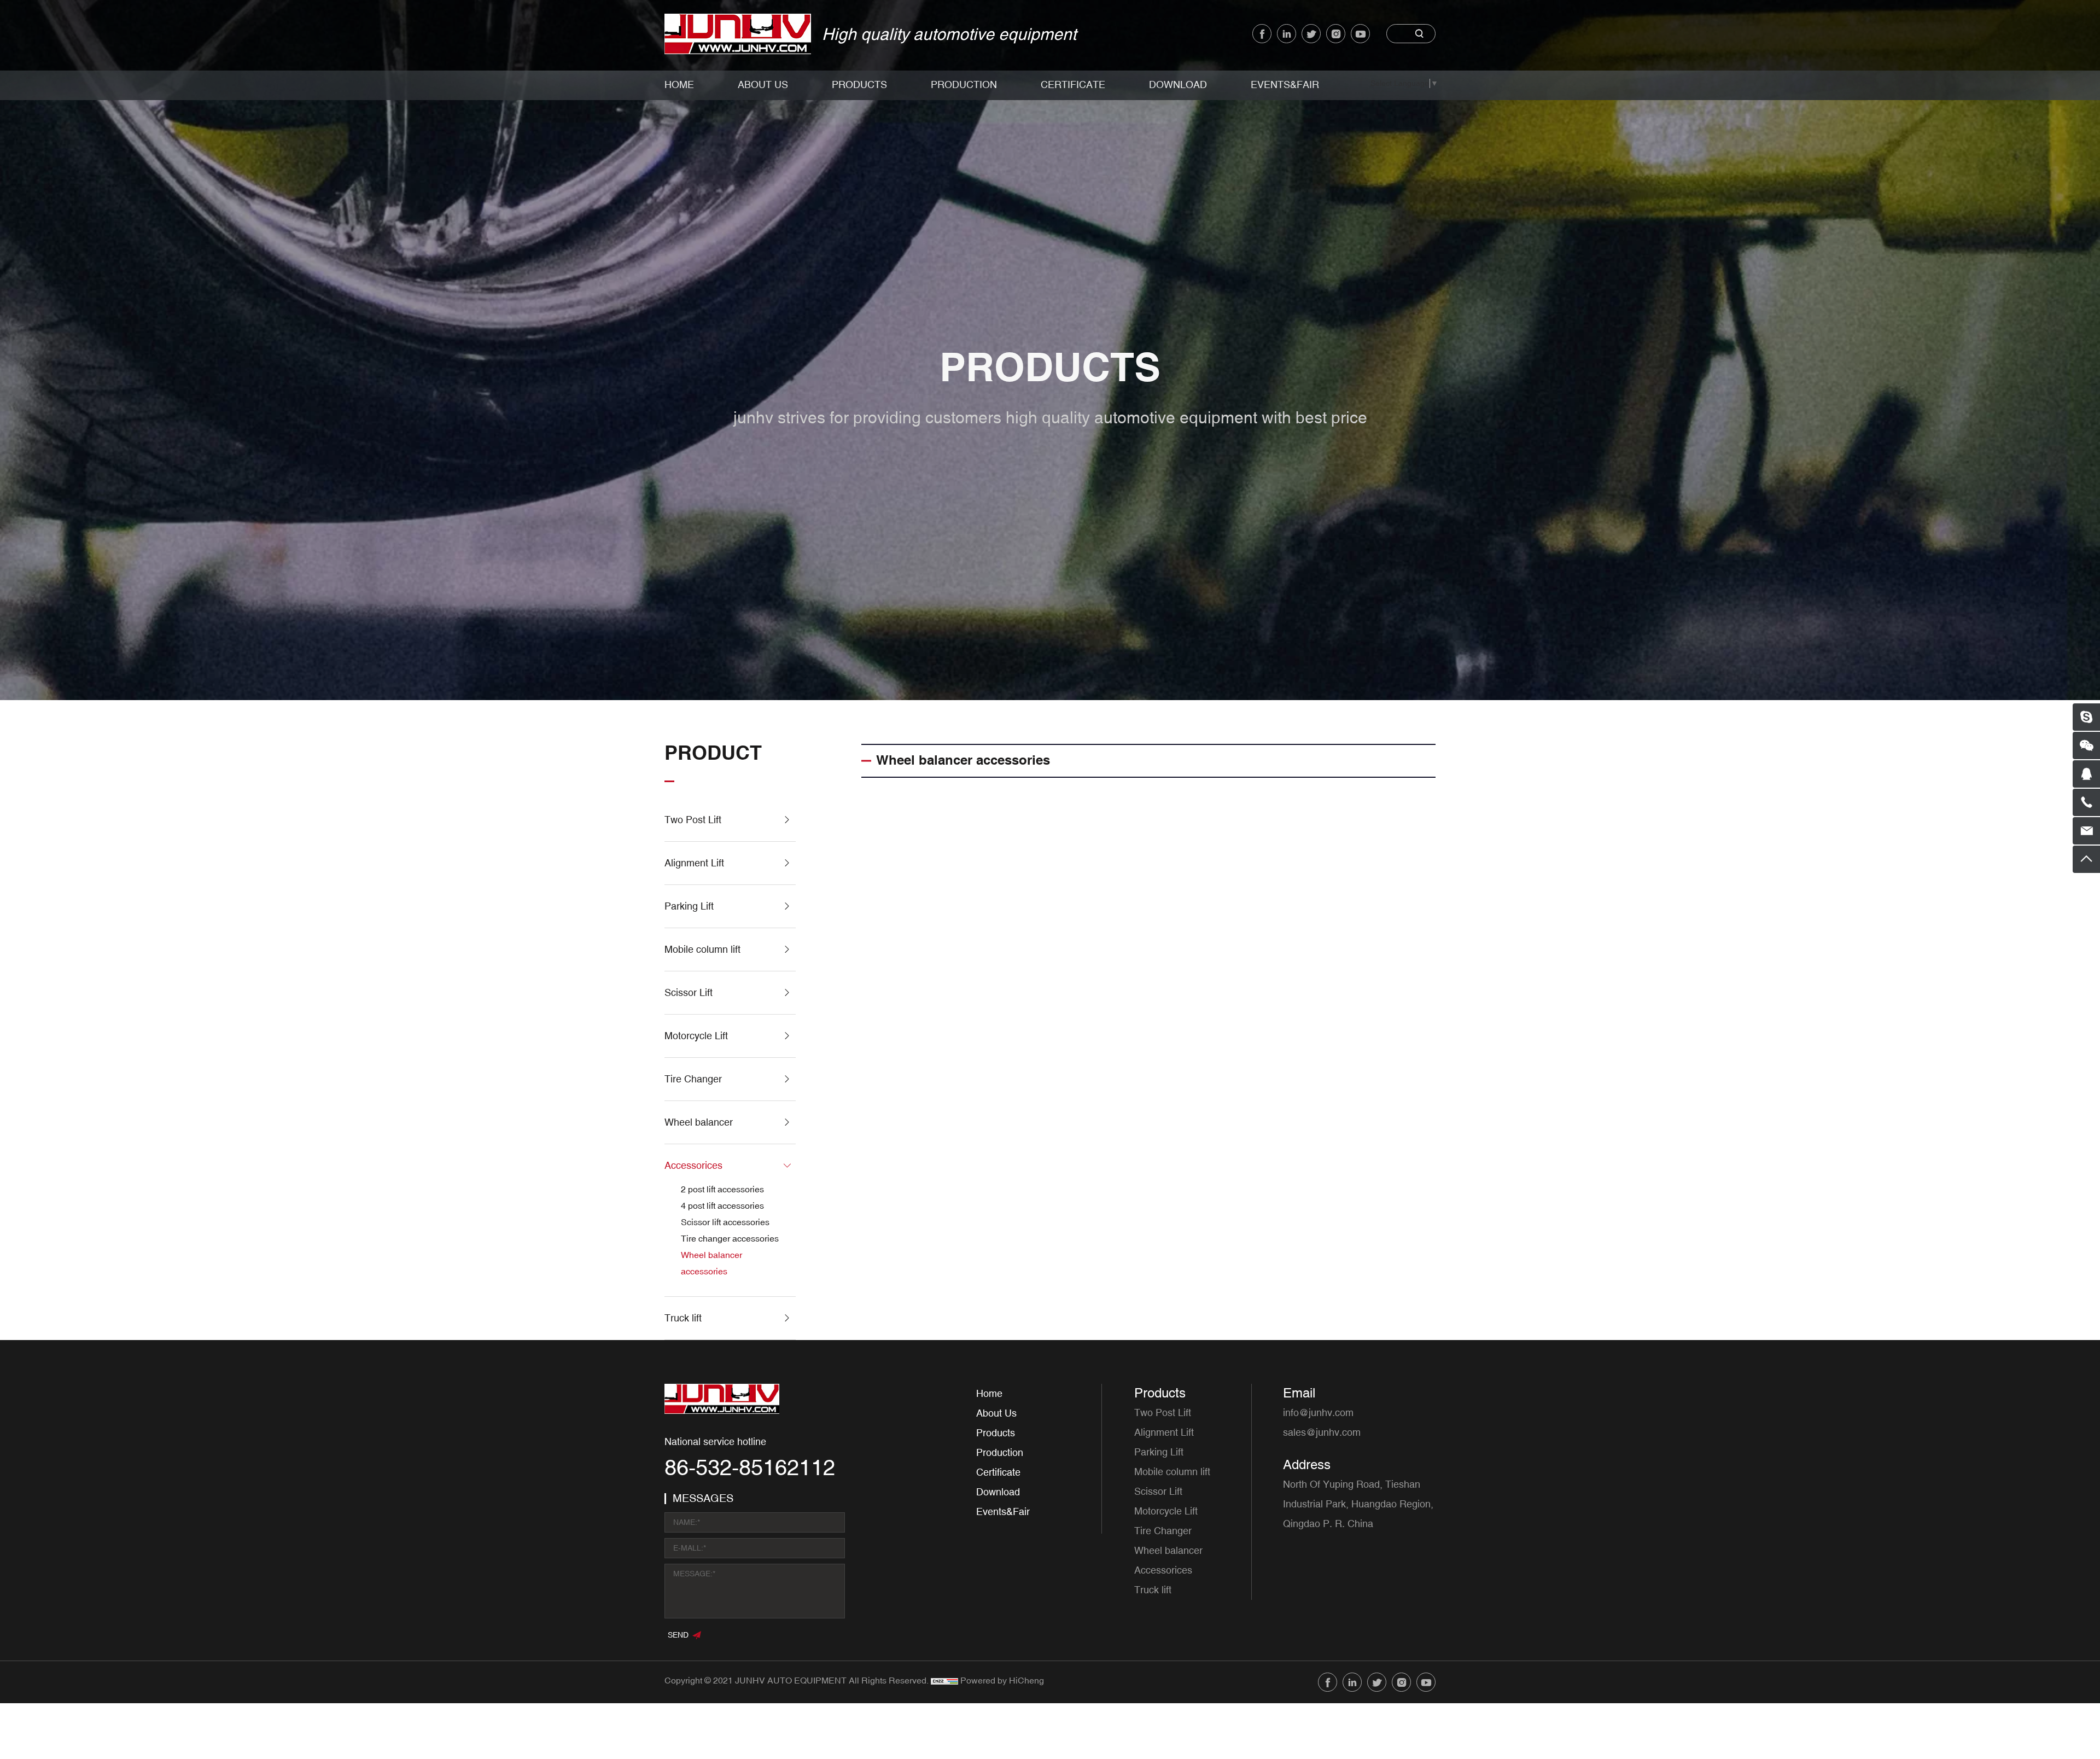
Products (859, 85)
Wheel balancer (699, 1122)
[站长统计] (944, 1681)
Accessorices (693, 1166)
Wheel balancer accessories (711, 1263)
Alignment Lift (694, 863)
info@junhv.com (1318, 1413)
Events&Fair (1285, 85)
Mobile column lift (702, 950)
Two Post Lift (693, 820)
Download (1178, 85)
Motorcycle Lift (696, 1036)
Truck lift (683, 1318)
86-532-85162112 (750, 1469)
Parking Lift (689, 906)
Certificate (1073, 85)
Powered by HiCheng (1002, 1681)
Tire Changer (693, 1079)
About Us (763, 85)
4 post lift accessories (722, 1206)
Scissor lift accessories (725, 1222)
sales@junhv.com (1322, 1432)
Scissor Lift (689, 993)
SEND (678, 1635)
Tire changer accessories (730, 1239)
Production (964, 85)
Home (679, 85)
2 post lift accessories (722, 1190)
